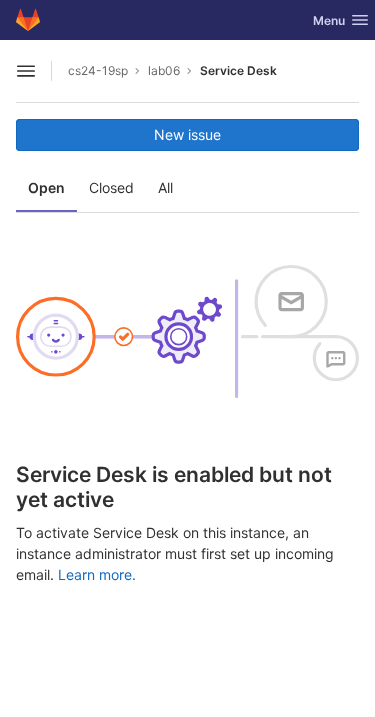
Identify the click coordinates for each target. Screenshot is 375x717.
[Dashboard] (28, 20)
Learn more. (97, 574)
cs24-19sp (98, 70)
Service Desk (238, 70)
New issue (187, 134)
